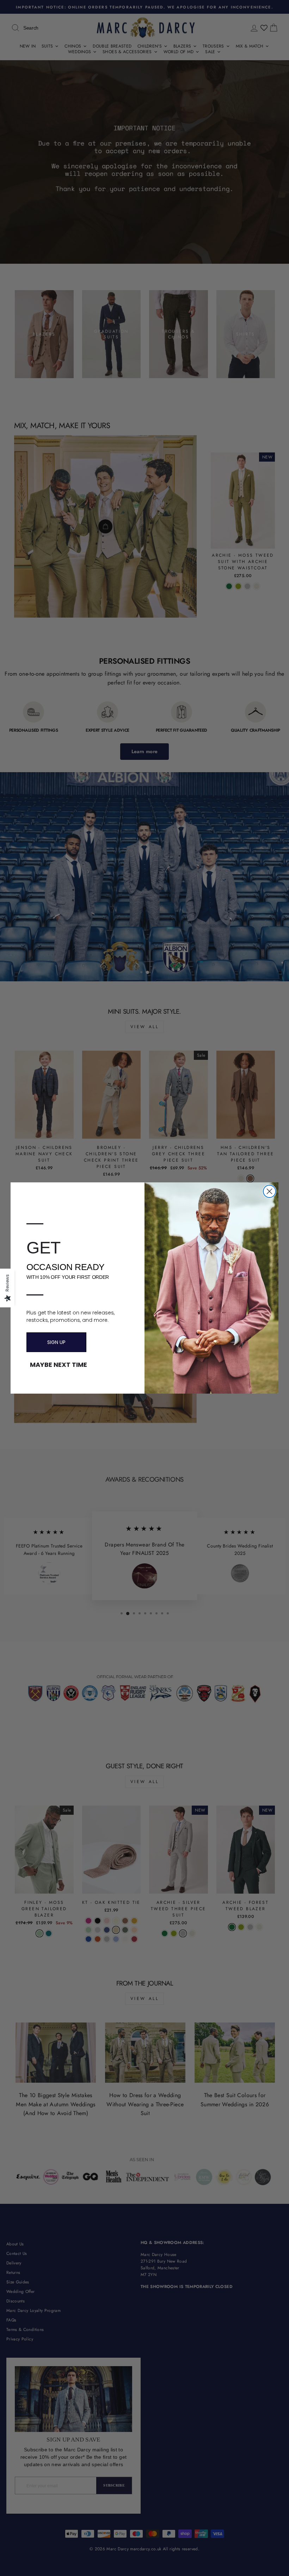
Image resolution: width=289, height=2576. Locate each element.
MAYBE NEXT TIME (59, 1365)
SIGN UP (56, 1342)
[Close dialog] (269, 1191)
